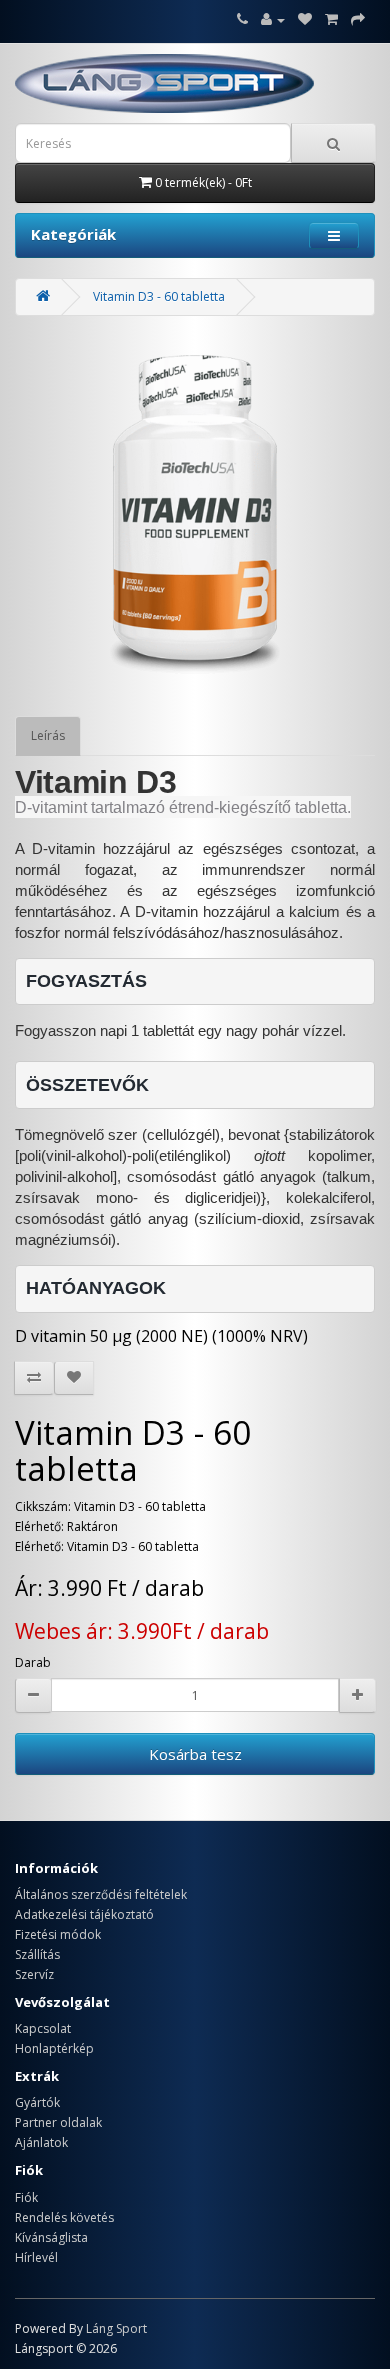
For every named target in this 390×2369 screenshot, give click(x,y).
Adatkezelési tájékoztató (84, 1914)
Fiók (26, 2197)
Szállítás (37, 1954)
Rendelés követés (64, 2217)
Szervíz (34, 1974)
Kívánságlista (51, 2237)
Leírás (48, 735)
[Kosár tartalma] (331, 19)
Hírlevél (36, 2257)
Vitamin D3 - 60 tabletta (159, 296)
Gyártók (37, 2102)
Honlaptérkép (54, 2048)
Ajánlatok (41, 2142)
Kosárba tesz (195, 1754)
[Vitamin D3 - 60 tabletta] (195, 516)
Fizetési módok (58, 1934)
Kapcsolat (43, 2028)
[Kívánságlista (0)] (305, 19)
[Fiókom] (273, 19)
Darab (33, 1662)
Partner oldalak (58, 2122)
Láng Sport (116, 2328)
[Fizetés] (358, 19)
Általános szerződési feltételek (101, 1894)
